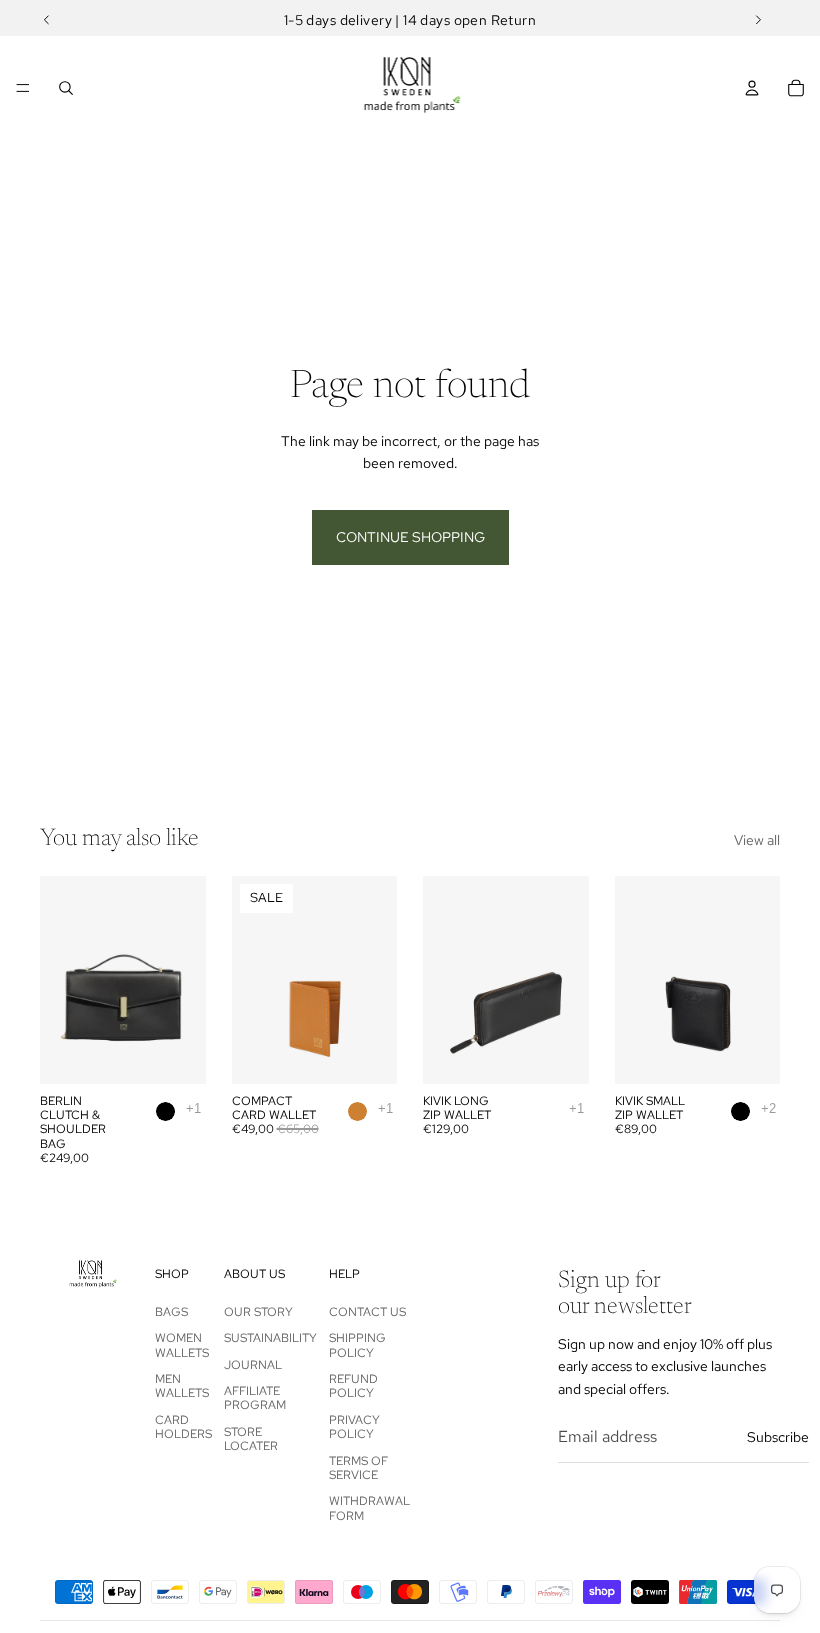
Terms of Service (358, 1468)
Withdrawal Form (369, 1508)
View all (757, 840)
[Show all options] (193, 1108)
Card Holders (183, 1427)
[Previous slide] (62, 980)
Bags (171, 1312)
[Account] (752, 88)
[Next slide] (184, 980)
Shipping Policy (357, 1345)
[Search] (66, 88)
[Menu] (23, 88)
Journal (253, 1365)
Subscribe (778, 1437)
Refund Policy (353, 1386)
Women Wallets (182, 1345)
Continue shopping (410, 537)
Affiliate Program (255, 1398)
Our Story (258, 1312)
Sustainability (270, 1338)
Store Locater (251, 1439)
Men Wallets (182, 1386)
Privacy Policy (354, 1427)
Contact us (367, 1312)
